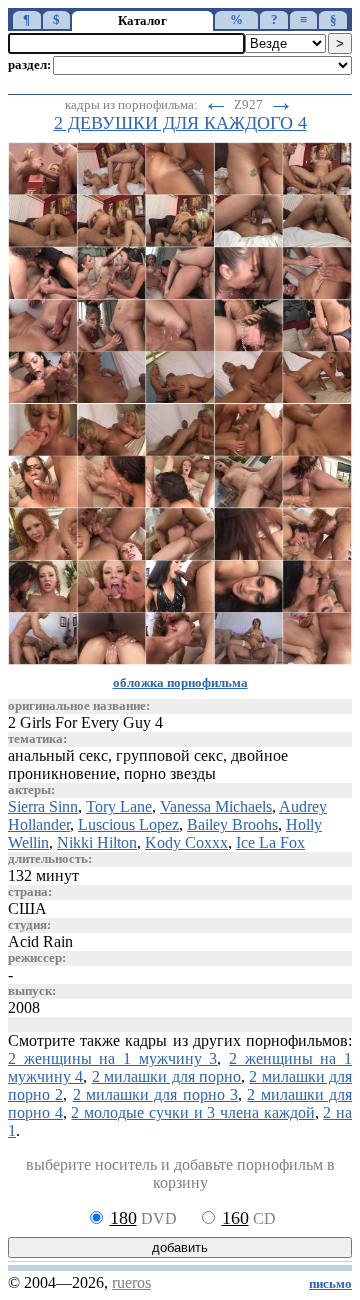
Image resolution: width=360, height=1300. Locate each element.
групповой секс (169, 755)
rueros (131, 1282)
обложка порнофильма (180, 683)
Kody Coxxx (186, 842)
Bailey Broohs (232, 824)
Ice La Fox (270, 842)
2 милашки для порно (166, 1076)
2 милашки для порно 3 (155, 1094)
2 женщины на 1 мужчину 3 (112, 1058)
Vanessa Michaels (216, 806)
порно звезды (170, 773)
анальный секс (58, 755)
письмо (330, 1284)
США (27, 908)
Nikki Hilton (97, 842)
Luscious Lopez (128, 824)
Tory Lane (119, 806)
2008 (24, 1007)
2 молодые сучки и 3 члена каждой (192, 1112)
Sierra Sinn (43, 806)
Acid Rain (40, 941)
